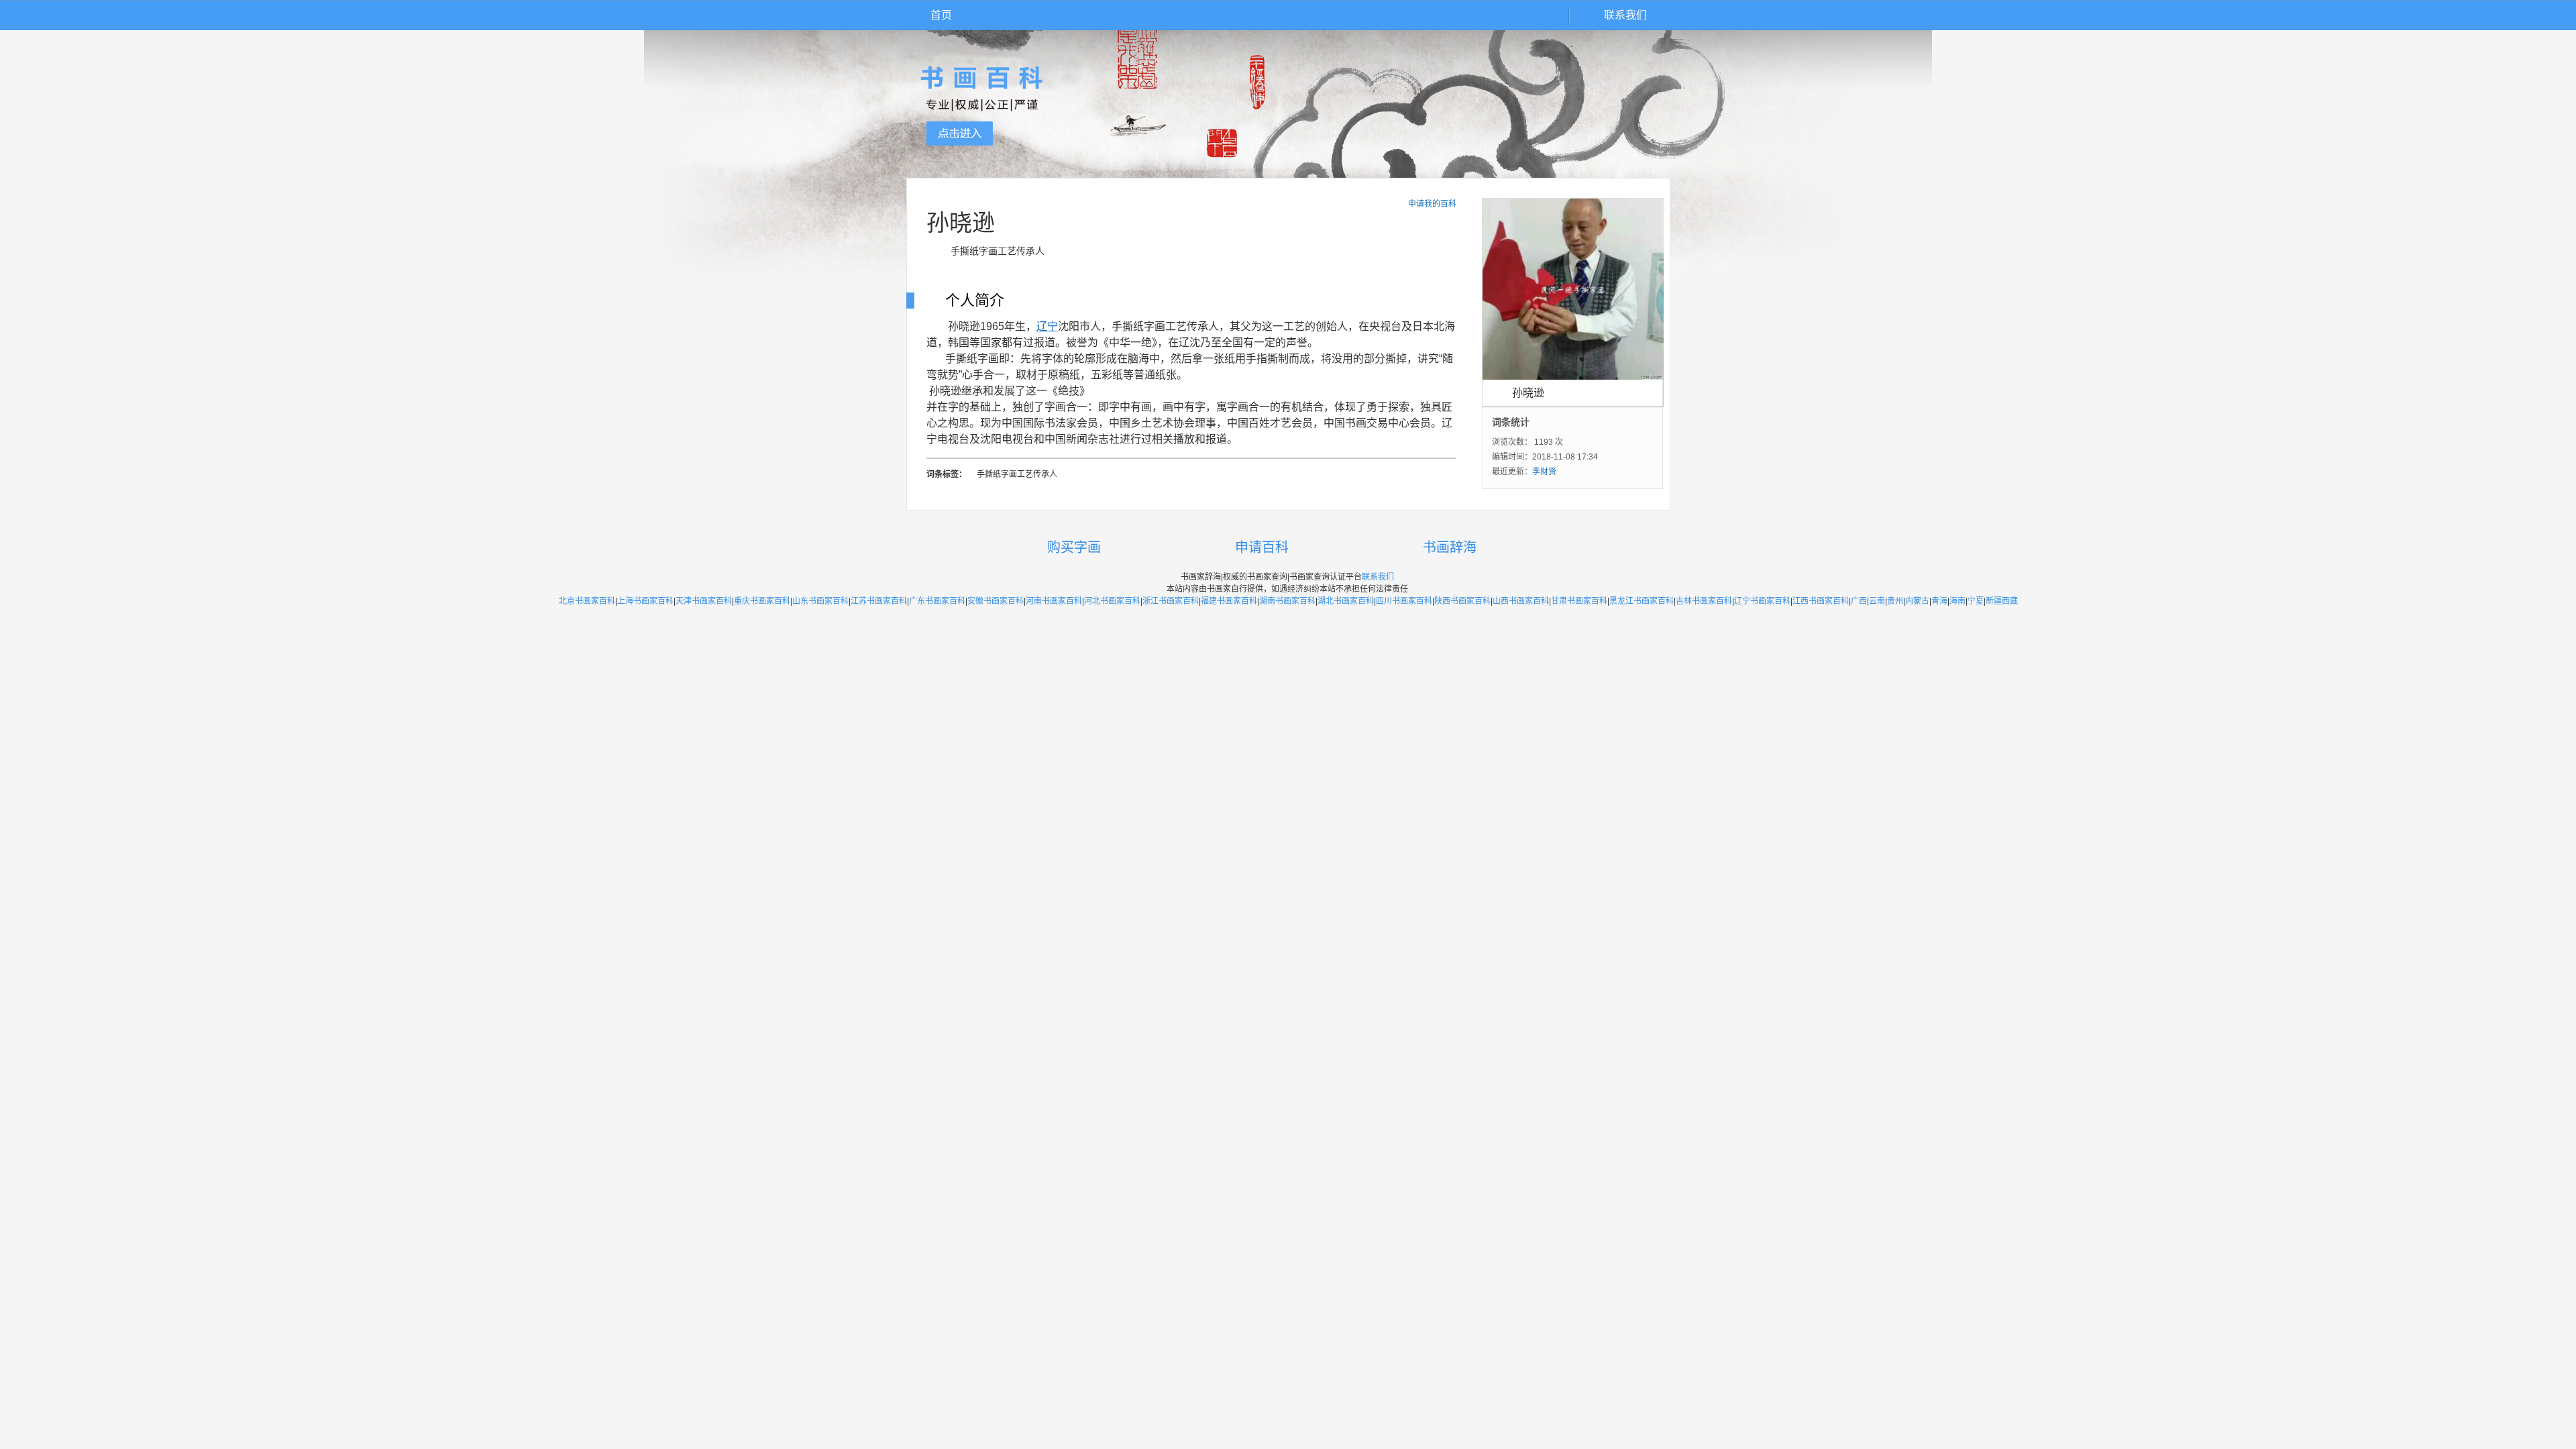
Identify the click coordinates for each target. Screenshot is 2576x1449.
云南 (1877, 601)
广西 (1859, 601)
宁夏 (1976, 601)
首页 (941, 15)
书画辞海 (1450, 547)
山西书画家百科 (1521, 601)
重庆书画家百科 (762, 601)
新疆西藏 (2002, 601)
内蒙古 (1917, 601)
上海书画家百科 (645, 601)
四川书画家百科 (1404, 601)
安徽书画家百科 (996, 601)
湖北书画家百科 (1346, 601)
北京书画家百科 (587, 601)
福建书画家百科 (1229, 601)
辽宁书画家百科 (1762, 601)
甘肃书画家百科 (1579, 601)
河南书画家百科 (1054, 601)
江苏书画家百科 (879, 601)
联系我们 (1625, 15)
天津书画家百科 (704, 601)
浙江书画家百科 (1171, 601)
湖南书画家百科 (1287, 601)
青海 (1939, 601)
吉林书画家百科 (1704, 601)
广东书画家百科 (937, 601)
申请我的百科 (1432, 204)
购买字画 (1074, 547)
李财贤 (1544, 472)
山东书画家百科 (820, 601)
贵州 (1895, 601)
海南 (1957, 601)
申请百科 (1262, 547)
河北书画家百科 (1112, 601)
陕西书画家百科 (1462, 601)
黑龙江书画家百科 (1642, 601)
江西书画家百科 (1821, 601)
